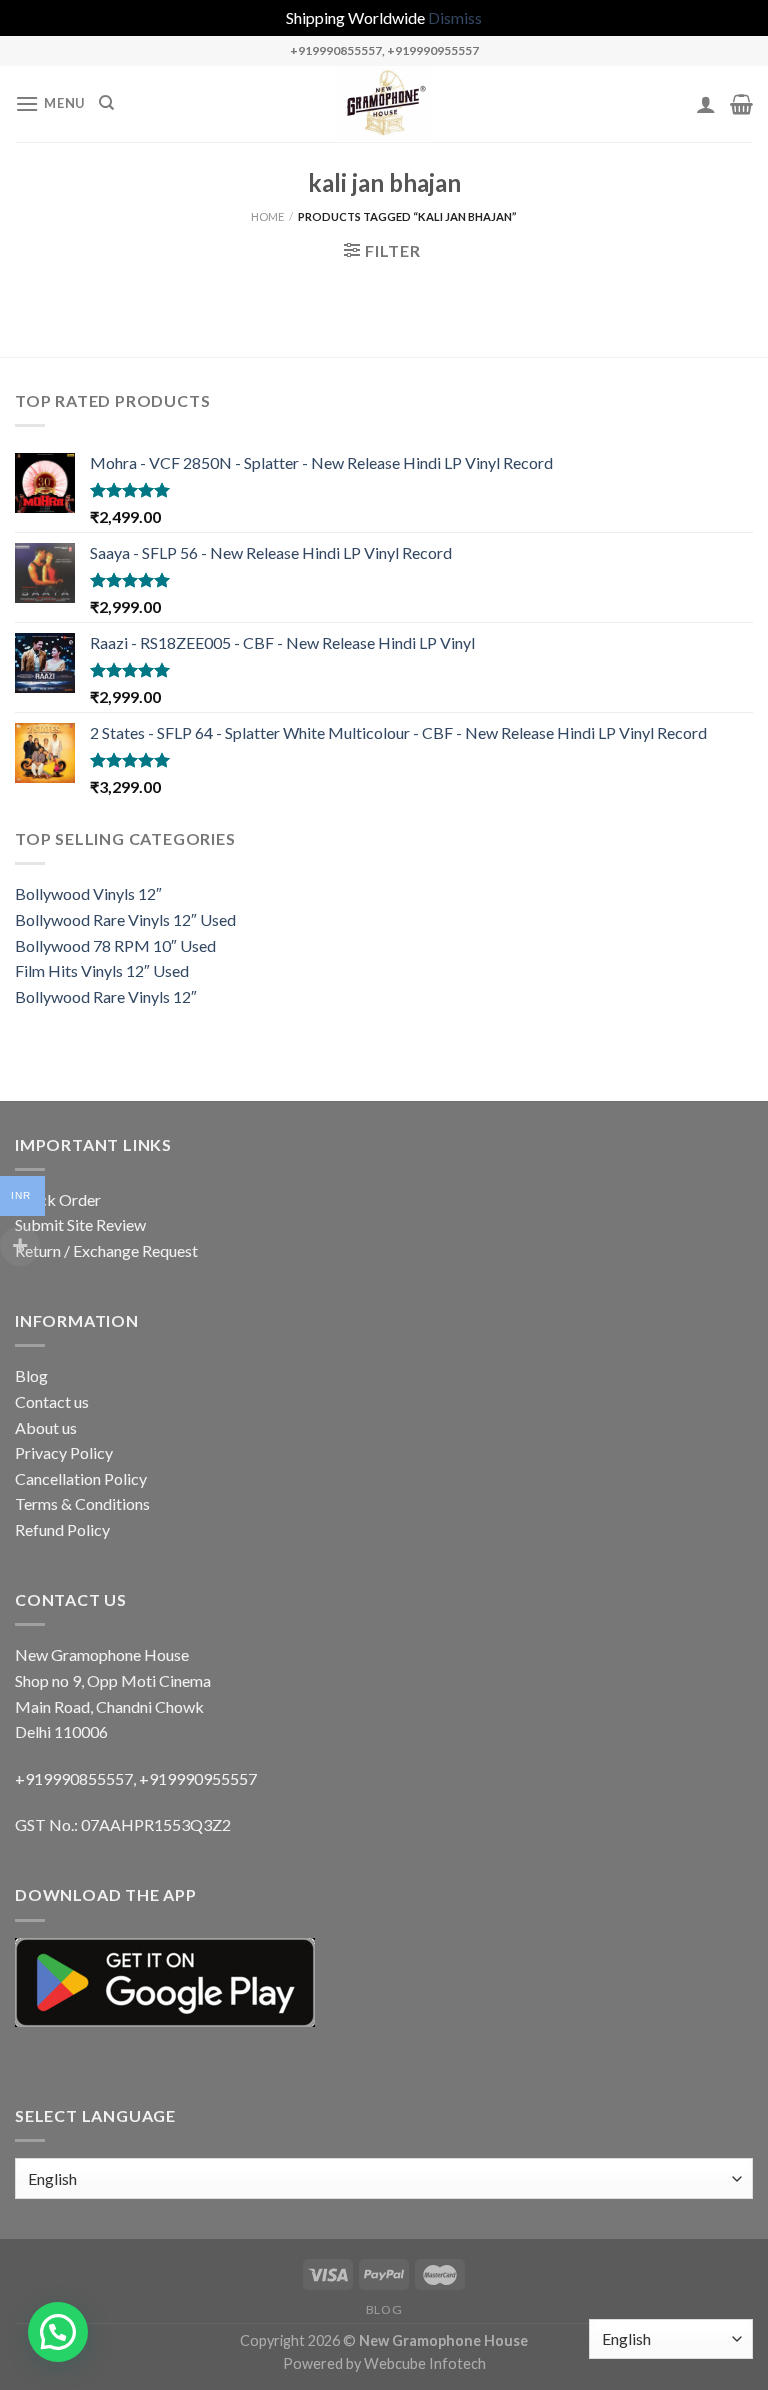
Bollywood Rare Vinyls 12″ (106, 996)
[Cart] (741, 104)
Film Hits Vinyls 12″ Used (102, 970)
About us (46, 1427)
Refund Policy (62, 1529)
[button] (58, 2332)
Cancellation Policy (81, 1478)
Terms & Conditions (82, 1503)
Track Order (58, 1199)
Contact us (52, 1401)
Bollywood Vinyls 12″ (88, 893)
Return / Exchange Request (106, 1250)
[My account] (706, 104)
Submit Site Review (80, 1224)
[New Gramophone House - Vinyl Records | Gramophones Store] (384, 104)
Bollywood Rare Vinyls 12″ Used (125, 919)
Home (267, 216)
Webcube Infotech (425, 2363)
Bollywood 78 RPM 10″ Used (115, 945)
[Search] (106, 103)
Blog (31, 1375)
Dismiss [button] (455, 17)
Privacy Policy (64, 1452)
